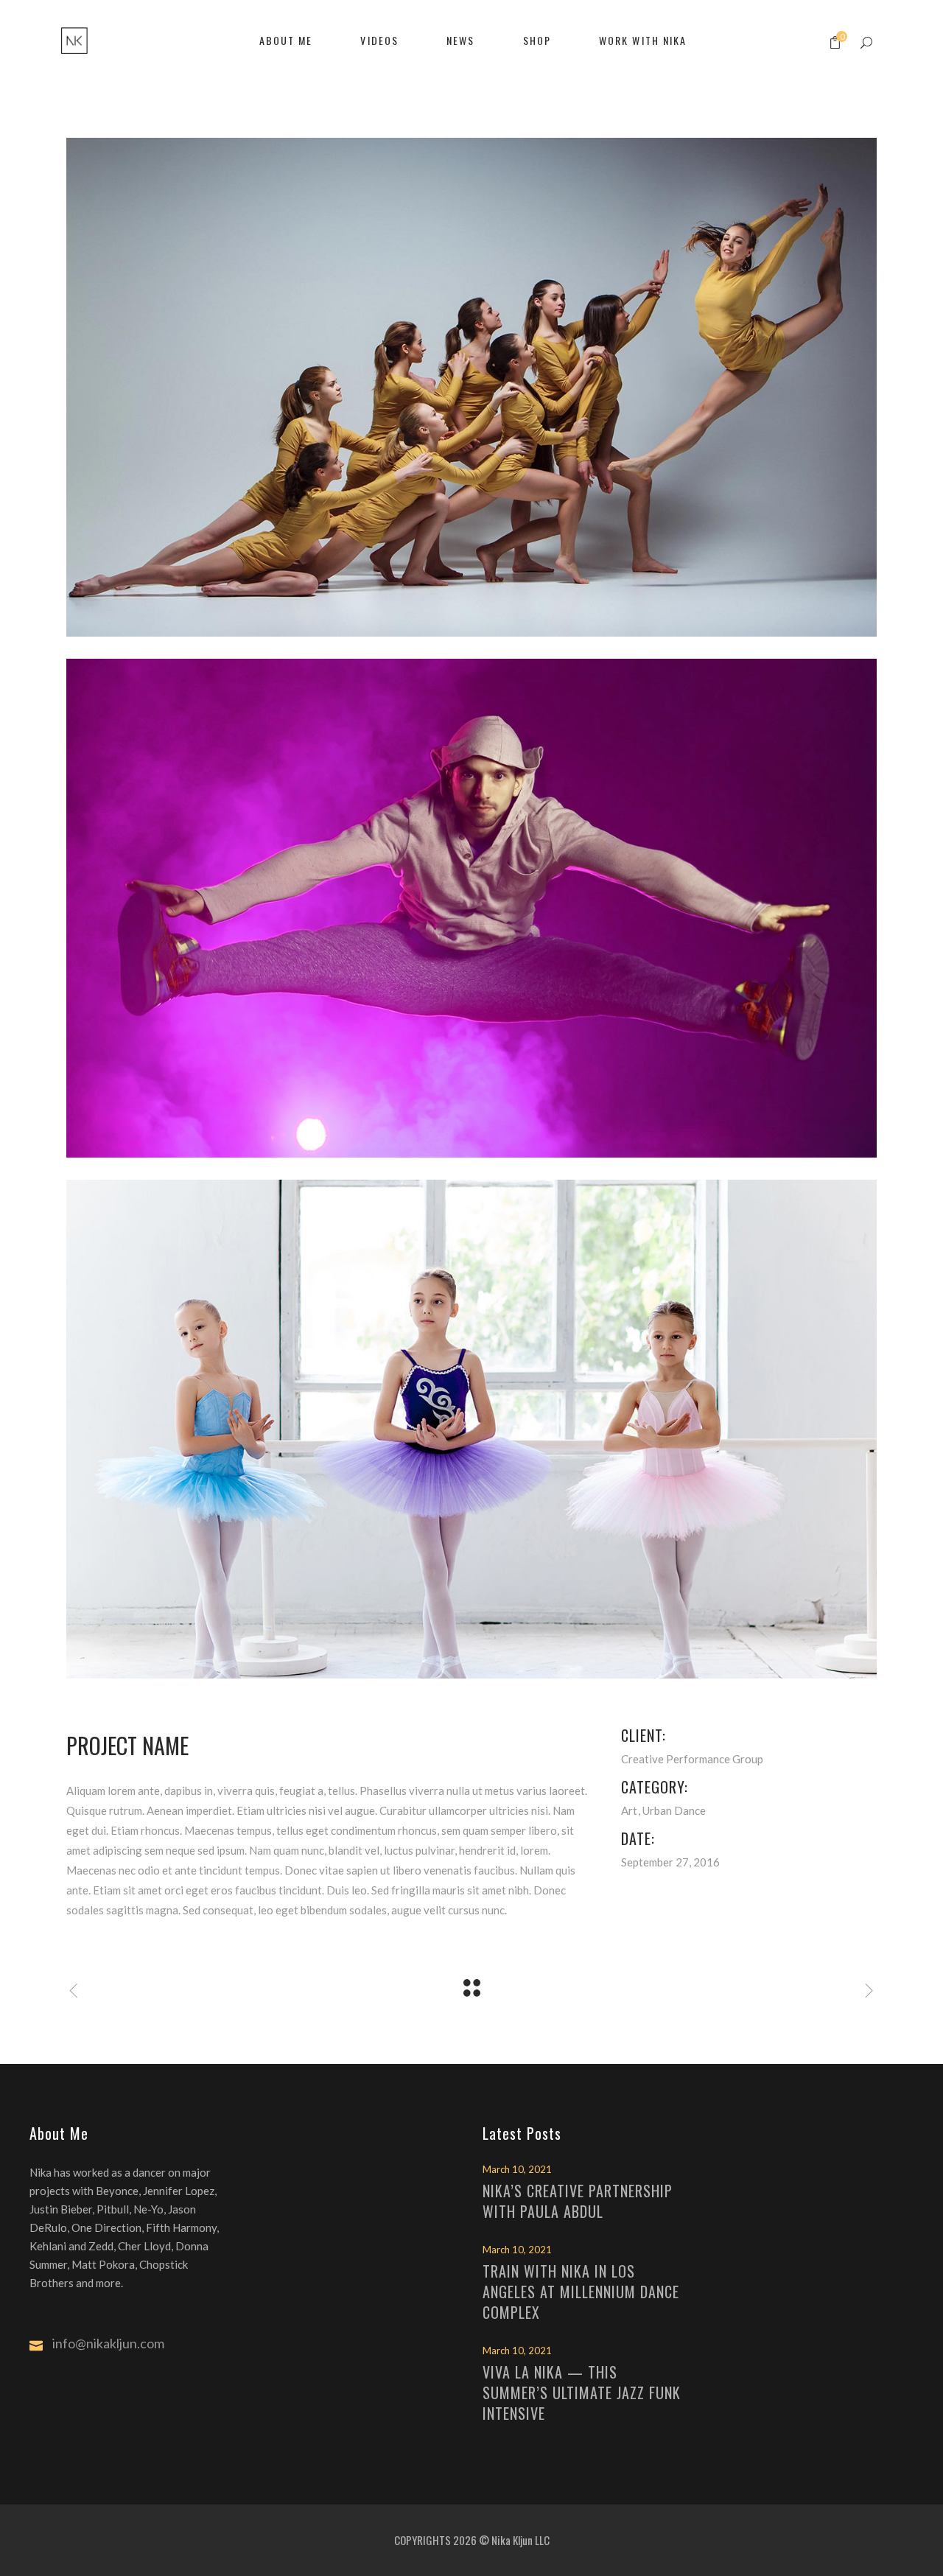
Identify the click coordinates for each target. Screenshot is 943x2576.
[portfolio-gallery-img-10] (471, 1429)
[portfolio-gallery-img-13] (471, 908)
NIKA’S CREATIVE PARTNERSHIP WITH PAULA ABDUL (578, 2201)
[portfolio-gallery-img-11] (471, 387)
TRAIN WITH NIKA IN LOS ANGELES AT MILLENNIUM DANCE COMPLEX (581, 2292)
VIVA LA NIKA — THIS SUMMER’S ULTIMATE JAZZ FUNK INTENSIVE (582, 2393)
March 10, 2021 (517, 2169)
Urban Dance (674, 1810)
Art (629, 1810)
